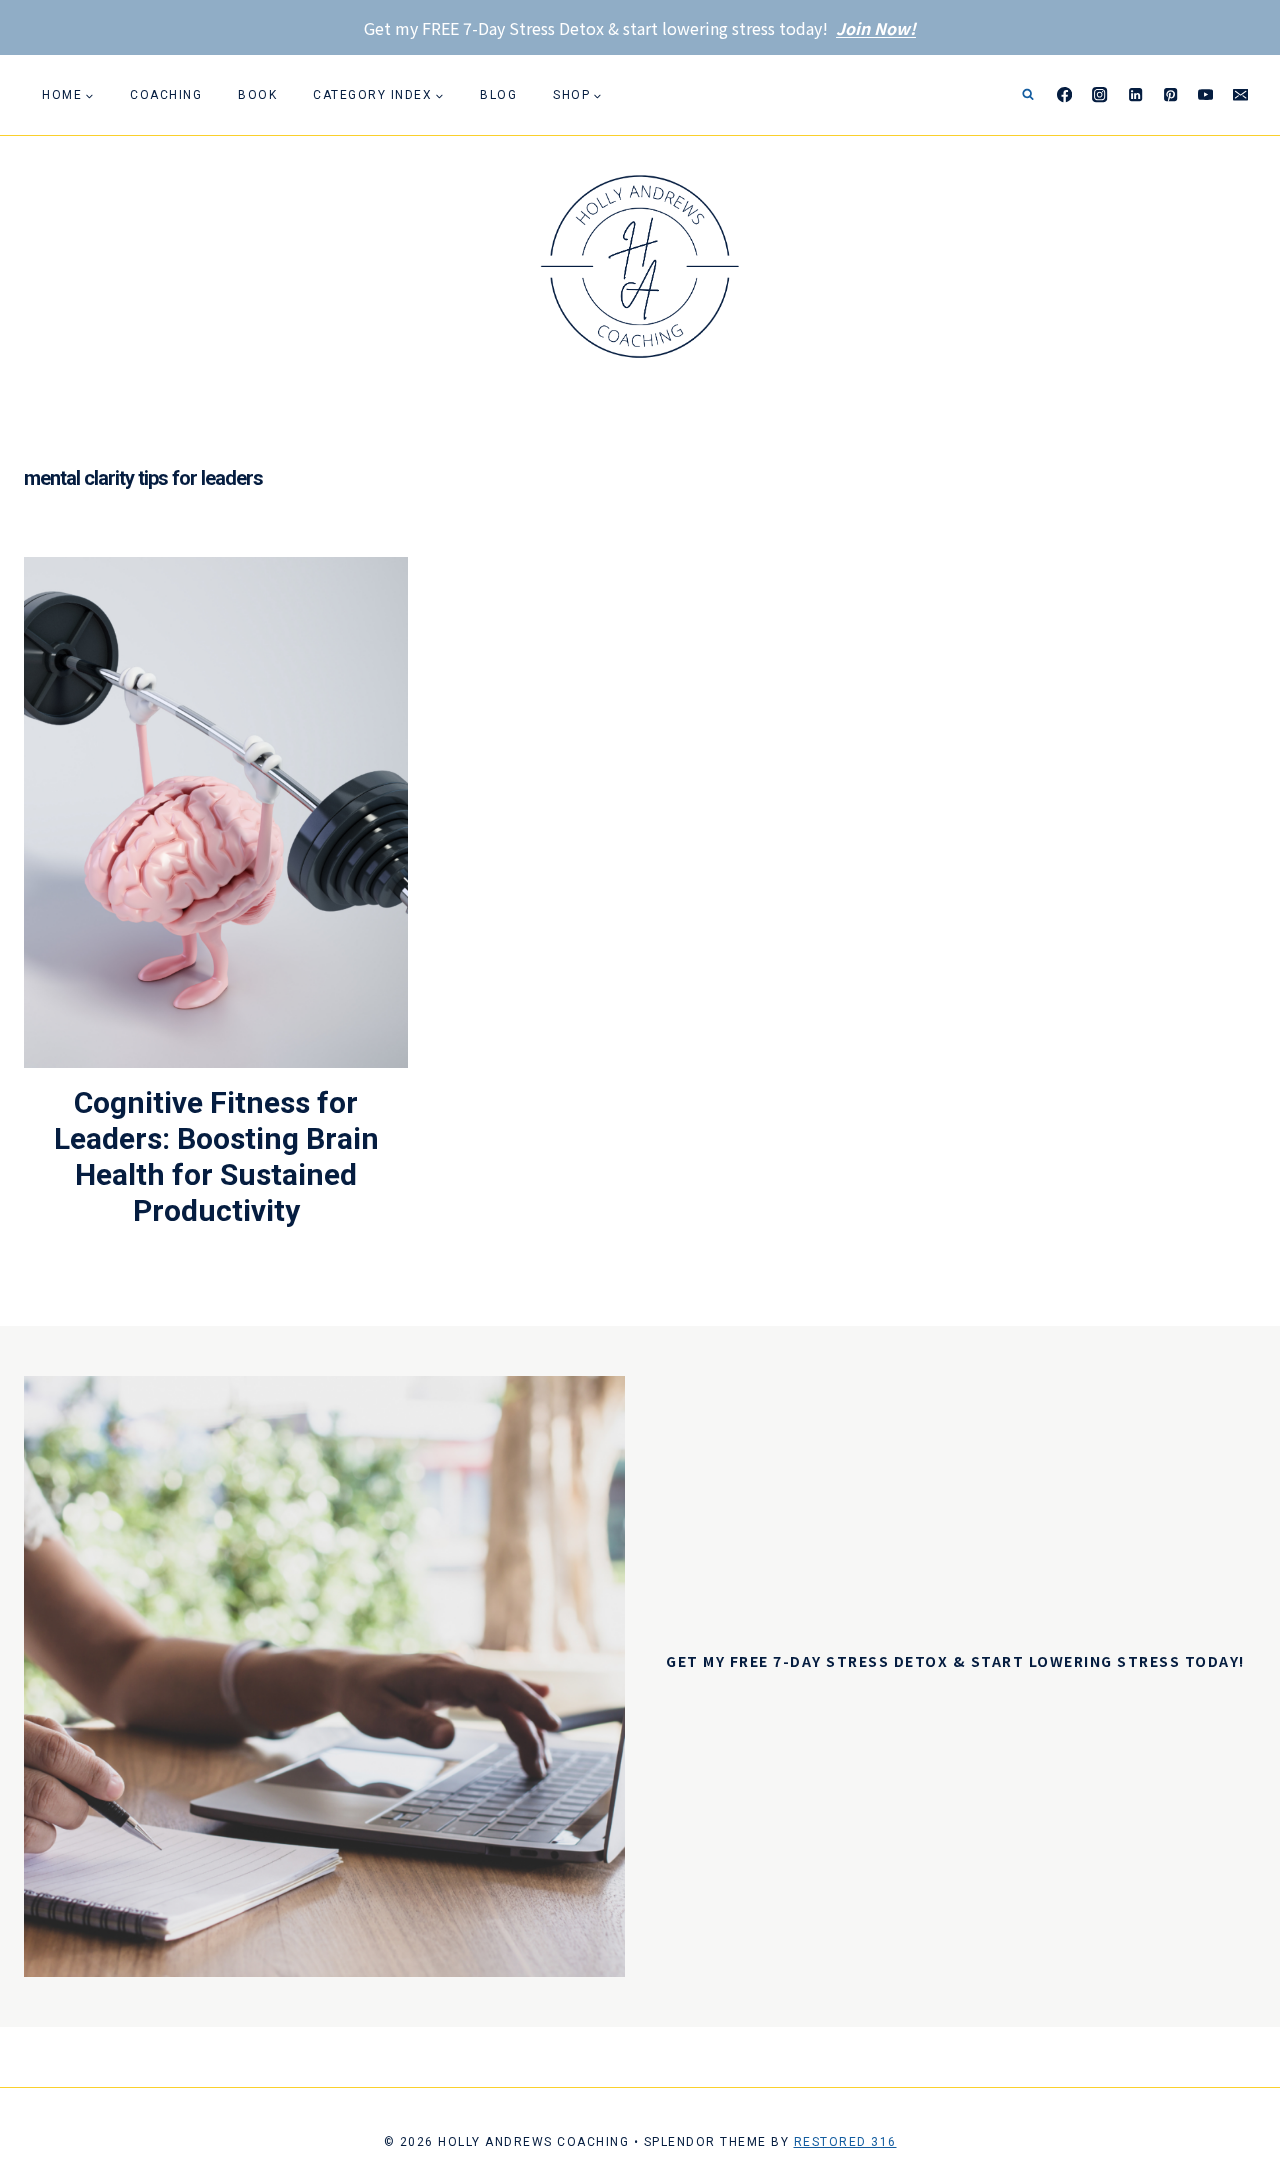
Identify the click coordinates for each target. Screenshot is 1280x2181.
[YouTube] (1205, 95)
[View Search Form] (1028, 95)
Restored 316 (845, 2142)
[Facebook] (1065, 95)
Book (257, 95)
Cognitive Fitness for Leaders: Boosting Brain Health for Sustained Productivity (216, 1156)
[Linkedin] (1135, 95)
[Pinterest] (1170, 95)
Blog (498, 95)
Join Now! (876, 28)
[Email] (1240, 95)
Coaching (166, 95)
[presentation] (216, 812)
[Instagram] (1100, 95)
